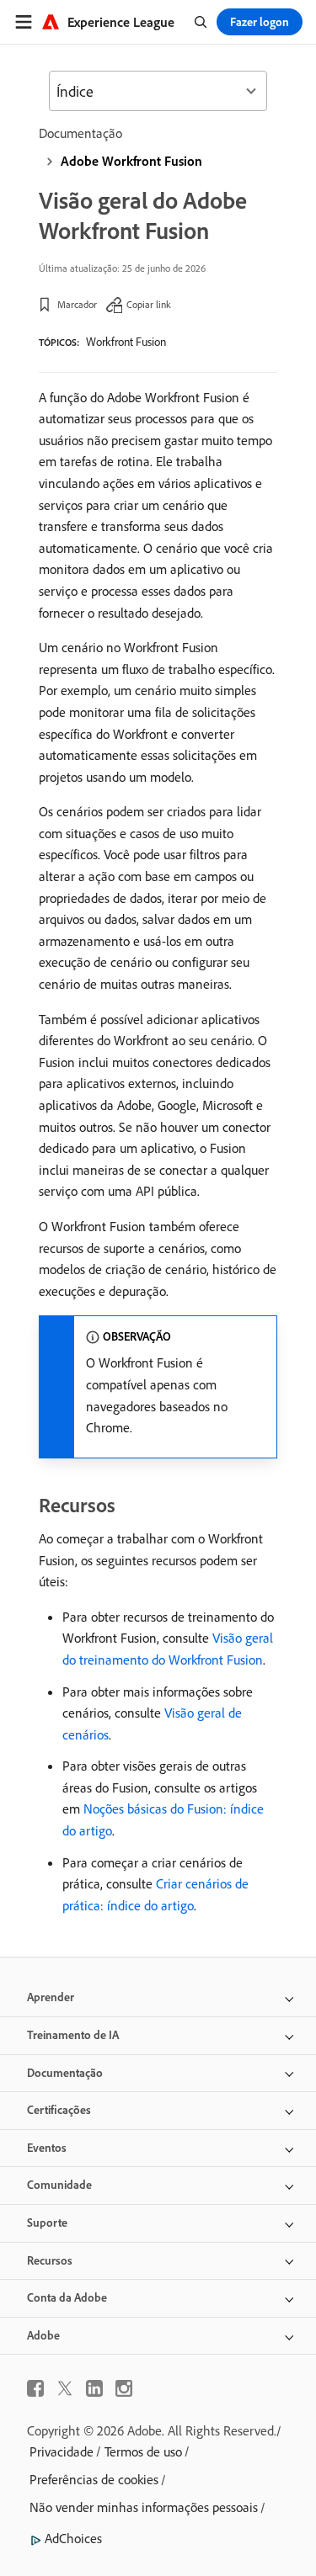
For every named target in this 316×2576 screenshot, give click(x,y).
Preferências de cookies (94, 2479)
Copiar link (149, 304)
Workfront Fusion (126, 342)
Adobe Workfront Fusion (131, 161)
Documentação (80, 133)
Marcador (77, 304)
